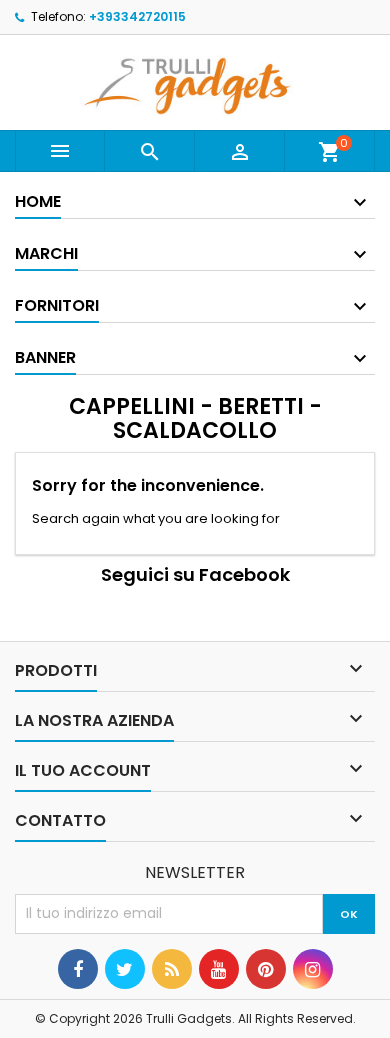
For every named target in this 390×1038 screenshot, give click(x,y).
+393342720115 (137, 16)
